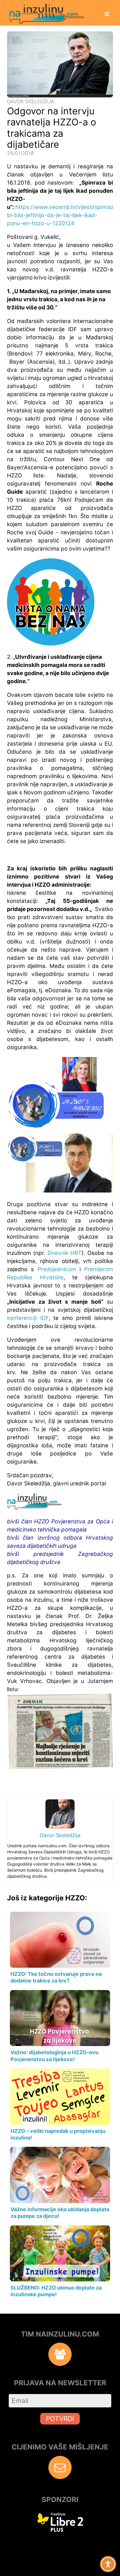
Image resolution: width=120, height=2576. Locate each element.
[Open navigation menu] (107, 15)
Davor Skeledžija (31, 101)
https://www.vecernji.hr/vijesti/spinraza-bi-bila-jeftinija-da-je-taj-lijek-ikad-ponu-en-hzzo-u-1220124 (63, 215)
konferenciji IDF (28, 1318)
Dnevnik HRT (65, 1253)
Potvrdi (60, 2419)
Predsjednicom (59, 1269)
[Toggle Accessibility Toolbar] (108, 2564)
